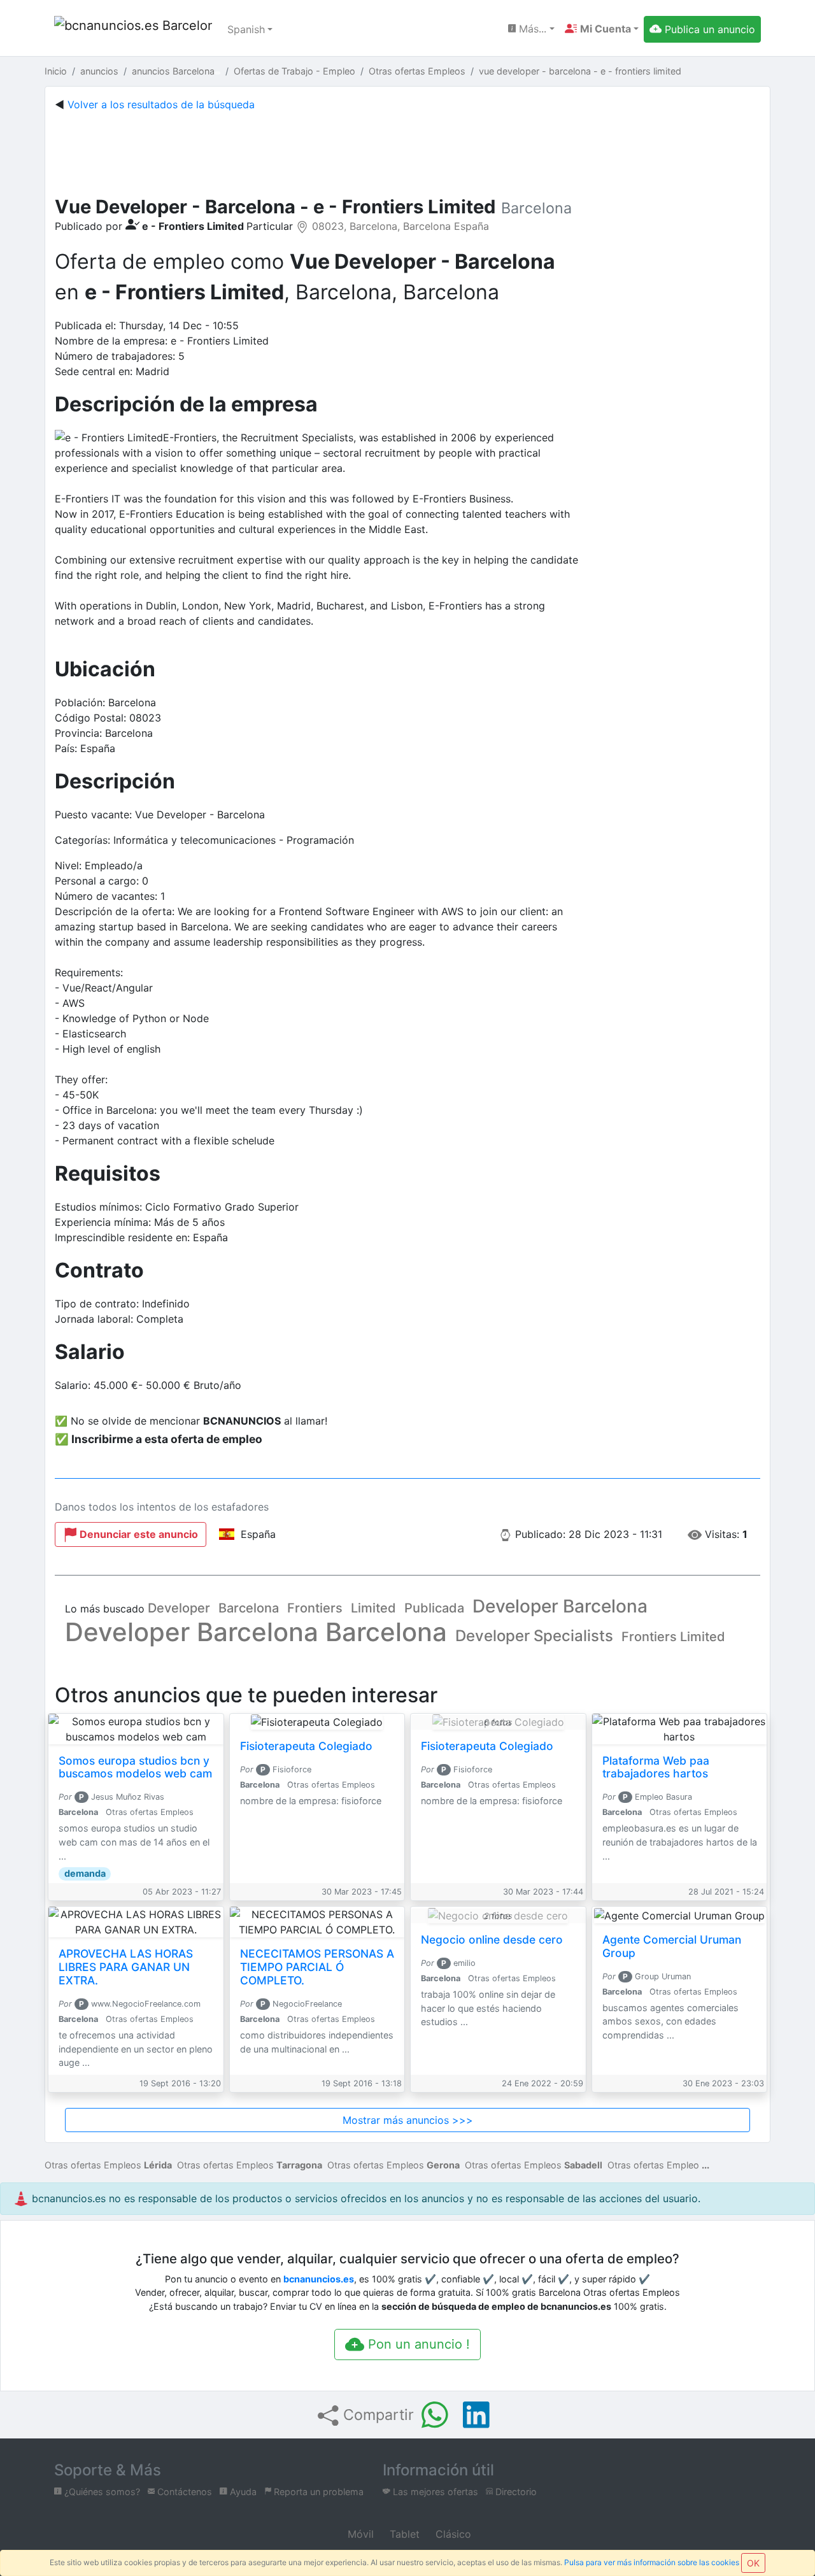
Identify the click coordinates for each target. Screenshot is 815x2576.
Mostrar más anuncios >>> (408, 2120)
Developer (179, 1608)
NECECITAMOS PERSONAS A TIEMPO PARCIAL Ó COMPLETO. (317, 1967)
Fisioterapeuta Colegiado (306, 1746)
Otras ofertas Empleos (108, 2165)
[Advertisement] (407, 151)
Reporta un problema (317, 2492)
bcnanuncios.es (319, 2279)
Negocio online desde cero (492, 1939)
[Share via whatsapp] (435, 2415)
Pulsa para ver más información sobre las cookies (652, 2562)
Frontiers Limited (673, 1637)
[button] (602, 29)
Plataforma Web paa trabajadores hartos (656, 1767)
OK (753, 2563)
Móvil (359, 2534)
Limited (373, 1608)
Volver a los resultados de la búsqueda (161, 104)
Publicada (434, 1608)
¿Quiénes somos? (101, 2492)
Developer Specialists (534, 1636)
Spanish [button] (246, 29)
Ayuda (242, 2492)
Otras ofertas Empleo (653, 2165)
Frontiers (315, 1608)
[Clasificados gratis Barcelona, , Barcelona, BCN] (133, 29)
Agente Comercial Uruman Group (672, 1946)
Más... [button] (531, 29)
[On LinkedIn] (476, 2415)
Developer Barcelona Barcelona (256, 1632)
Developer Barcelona (560, 1606)
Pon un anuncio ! (417, 2344)
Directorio (515, 2492)
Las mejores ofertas (434, 2492)
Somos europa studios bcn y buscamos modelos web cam (135, 1767)
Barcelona (249, 1608)
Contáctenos (183, 2492)
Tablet (403, 2534)
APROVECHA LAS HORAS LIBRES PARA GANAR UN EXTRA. (126, 1967)
